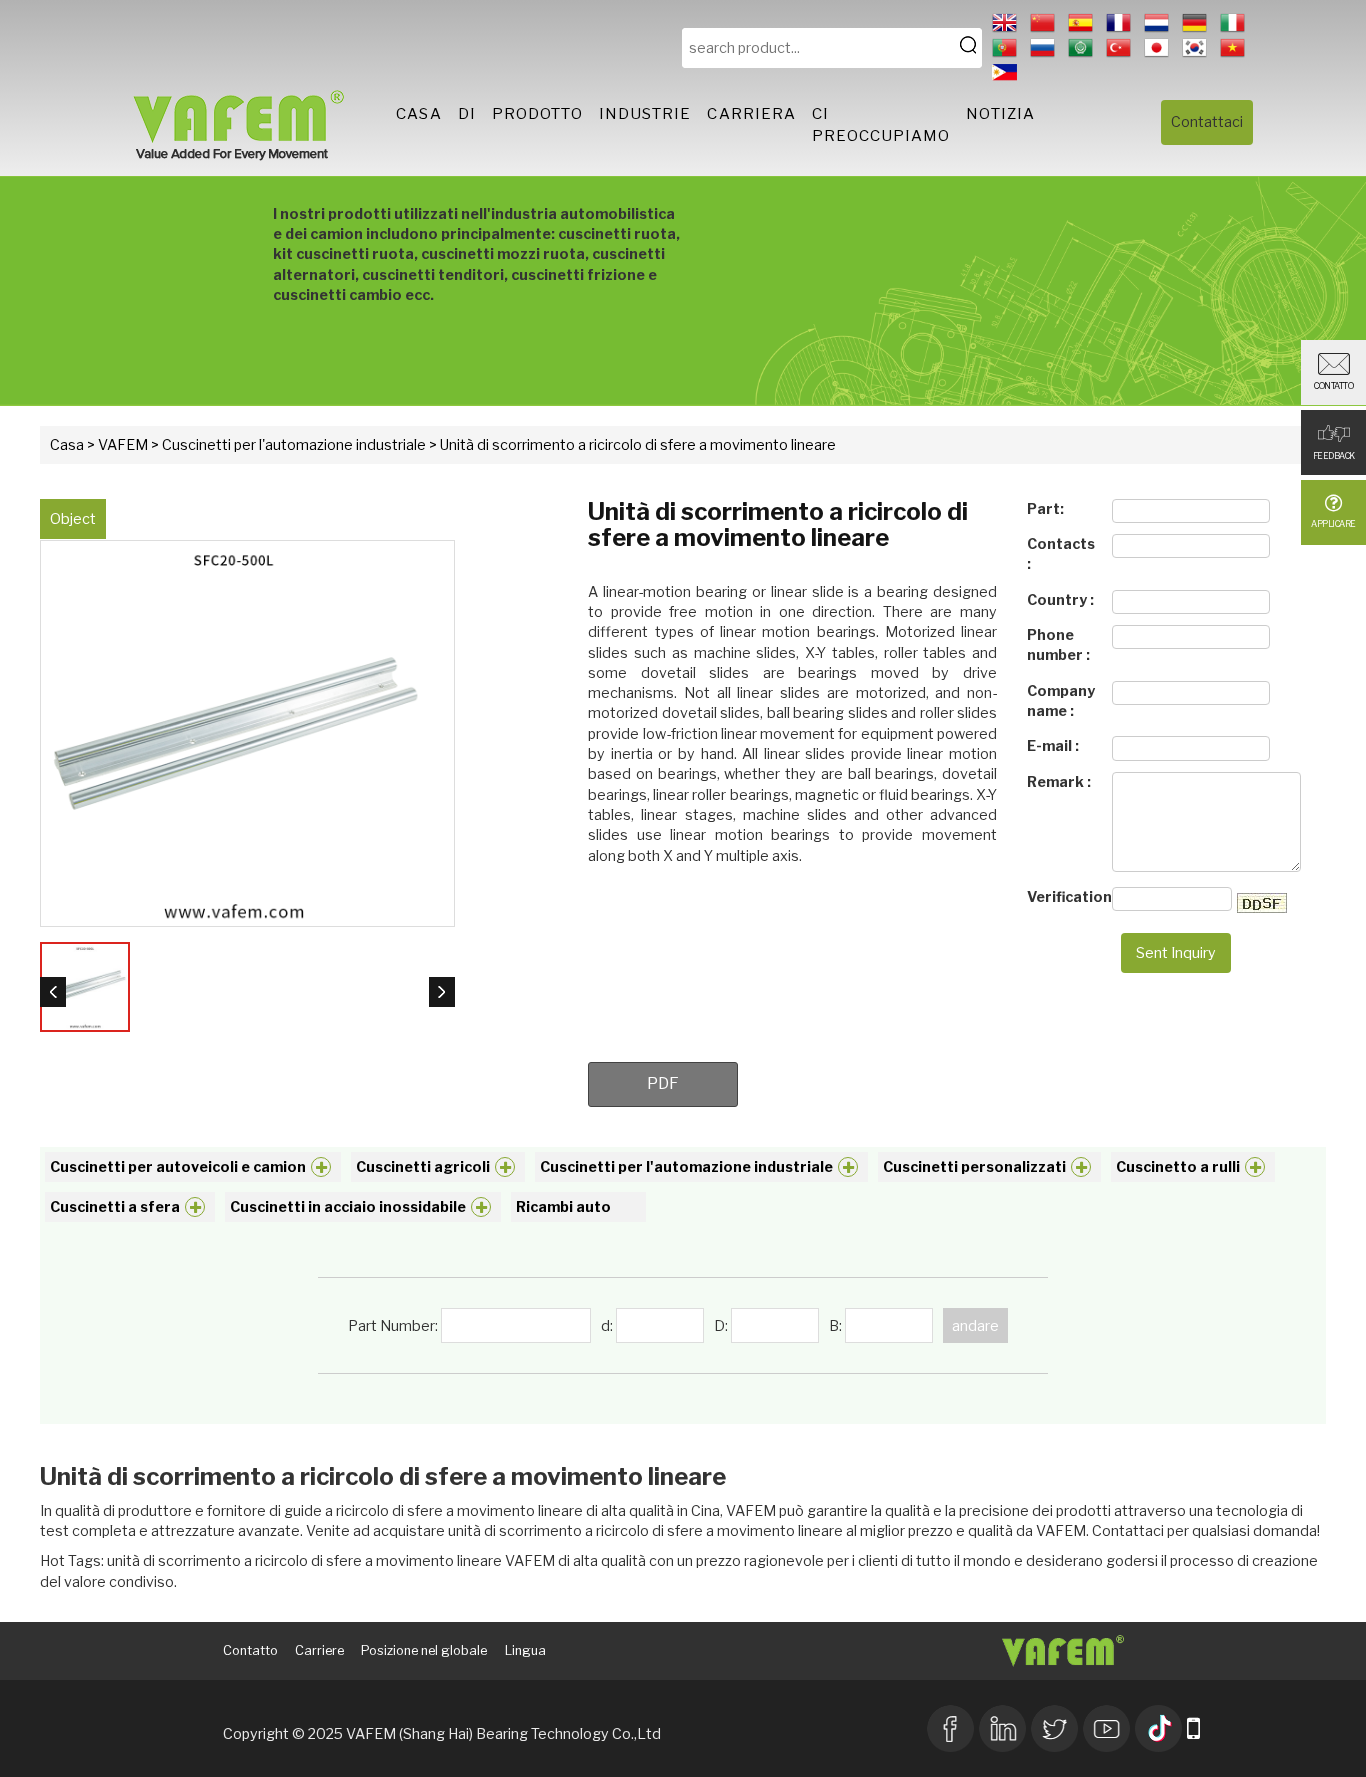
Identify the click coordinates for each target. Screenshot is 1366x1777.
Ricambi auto (563, 1206)
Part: (1045, 508)
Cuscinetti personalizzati (974, 1166)
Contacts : (1061, 553)
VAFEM (123, 444)
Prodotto (537, 114)
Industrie (645, 114)
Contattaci (1207, 121)
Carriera (751, 114)
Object (73, 518)
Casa (418, 114)
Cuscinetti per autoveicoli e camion (178, 1166)
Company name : (1061, 700)
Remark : (1059, 781)
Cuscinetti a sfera (115, 1206)
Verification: (1064, 896)
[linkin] (1002, 1726)
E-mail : (1053, 745)
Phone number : (1058, 644)
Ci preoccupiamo (881, 124)
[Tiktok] (1158, 1726)
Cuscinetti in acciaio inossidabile (348, 1206)
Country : (1060, 599)
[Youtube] (1106, 1726)
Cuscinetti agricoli (423, 1166)
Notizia (1000, 114)
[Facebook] (950, 1726)
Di (467, 114)
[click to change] (1262, 903)
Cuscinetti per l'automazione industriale (294, 444)
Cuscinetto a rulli (1178, 1166)
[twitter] (1054, 1726)
